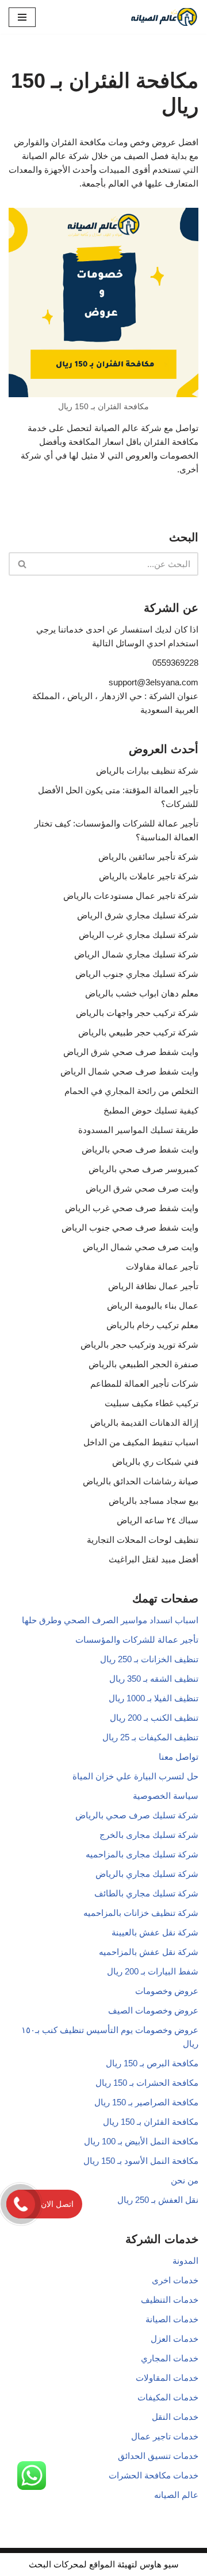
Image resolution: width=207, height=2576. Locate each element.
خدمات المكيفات (168, 2397)
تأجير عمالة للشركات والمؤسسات (137, 1640)
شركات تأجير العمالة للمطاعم (144, 1384)
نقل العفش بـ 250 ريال (158, 2200)
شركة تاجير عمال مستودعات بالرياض (131, 896)
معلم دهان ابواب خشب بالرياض (142, 993)
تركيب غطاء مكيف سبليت (152, 1403)
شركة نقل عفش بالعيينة (155, 1932)
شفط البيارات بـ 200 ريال (153, 1971)
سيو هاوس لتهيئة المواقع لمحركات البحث (104, 2564)
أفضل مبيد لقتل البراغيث (154, 1559)
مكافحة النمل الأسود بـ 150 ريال (141, 2161)
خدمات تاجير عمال (165, 2436)
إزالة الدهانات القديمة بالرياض (144, 1423)
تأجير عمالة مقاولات (162, 1266)
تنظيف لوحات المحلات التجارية (143, 1540)
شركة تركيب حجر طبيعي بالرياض (138, 1032)
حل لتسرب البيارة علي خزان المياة (135, 1776)
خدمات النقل (175, 2417)
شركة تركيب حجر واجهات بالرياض (137, 1013)
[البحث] (22, 564)
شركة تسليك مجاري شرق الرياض (138, 915)
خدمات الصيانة (172, 2319)
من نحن (185, 2180)
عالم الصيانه (176, 2495)
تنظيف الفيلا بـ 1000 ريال (154, 1698)
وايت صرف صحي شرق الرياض (142, 1188)
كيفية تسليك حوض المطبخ (151, 1110)
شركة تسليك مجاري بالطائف (146, 1893)
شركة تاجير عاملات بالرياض (149, 876)
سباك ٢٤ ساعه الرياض (158, 1520)
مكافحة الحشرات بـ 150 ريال (147, 2083)
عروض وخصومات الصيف (153, 2010)
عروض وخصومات (167, 1991)
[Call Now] (21, 2204)
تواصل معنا (179, 1757)
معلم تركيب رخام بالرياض (152, 1325)
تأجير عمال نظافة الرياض (153, 1286)
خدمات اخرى (175, 2280)
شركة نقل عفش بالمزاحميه (149, 1952)
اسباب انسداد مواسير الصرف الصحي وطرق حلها (110, 1620)
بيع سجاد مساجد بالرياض (154, 1501)
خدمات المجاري (170, 2358)
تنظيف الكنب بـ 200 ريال (154, 1718)
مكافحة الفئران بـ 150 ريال (151, 2122)
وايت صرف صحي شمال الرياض (141, 1247)
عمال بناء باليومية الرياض (153, 1306)
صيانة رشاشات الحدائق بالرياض (141, 1481)
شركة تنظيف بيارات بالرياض (147, 771)
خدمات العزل (175, 2339)
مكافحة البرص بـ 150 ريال (152, 2063)
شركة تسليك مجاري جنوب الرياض (137, 974)
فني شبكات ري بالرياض (155, 1462)
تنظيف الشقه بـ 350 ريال (154, 1679)
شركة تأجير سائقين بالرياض (148, 857)
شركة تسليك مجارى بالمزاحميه (142, 1854)
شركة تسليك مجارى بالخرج (149, 1835)
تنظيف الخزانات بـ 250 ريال (149, 1659)
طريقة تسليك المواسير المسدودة (138, 1130)
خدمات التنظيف (170, 2300)
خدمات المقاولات (167, 2378)
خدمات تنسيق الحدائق (158, 2456)
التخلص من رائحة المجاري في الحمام (131, 1091)
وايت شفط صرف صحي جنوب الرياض (130, 1227)
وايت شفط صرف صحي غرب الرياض (132, 1208)
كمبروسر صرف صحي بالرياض (143, 1169)
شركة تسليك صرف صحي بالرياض (137, 1815)
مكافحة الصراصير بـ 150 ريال (146, 2102)
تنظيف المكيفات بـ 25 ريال (150, 1737)
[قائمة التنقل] (22, 17)
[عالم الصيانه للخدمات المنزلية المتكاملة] (164, 17)
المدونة (185, 2261)
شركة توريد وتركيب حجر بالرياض (139, 1345)
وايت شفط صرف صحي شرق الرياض (131, 1052)
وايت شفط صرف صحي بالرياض (140, 1149)
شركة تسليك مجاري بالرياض (147, 1874)
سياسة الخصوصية (166, 1796)
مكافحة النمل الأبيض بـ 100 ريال (141, 2141)
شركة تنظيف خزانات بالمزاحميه (141, 1913)
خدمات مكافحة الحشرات (154, 2475)
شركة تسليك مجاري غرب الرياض (139, 935)
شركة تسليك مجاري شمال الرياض (136, 954)
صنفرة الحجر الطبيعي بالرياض (143, 1364)
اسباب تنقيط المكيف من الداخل (141, 1442)
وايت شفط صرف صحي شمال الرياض (129, 1071)
